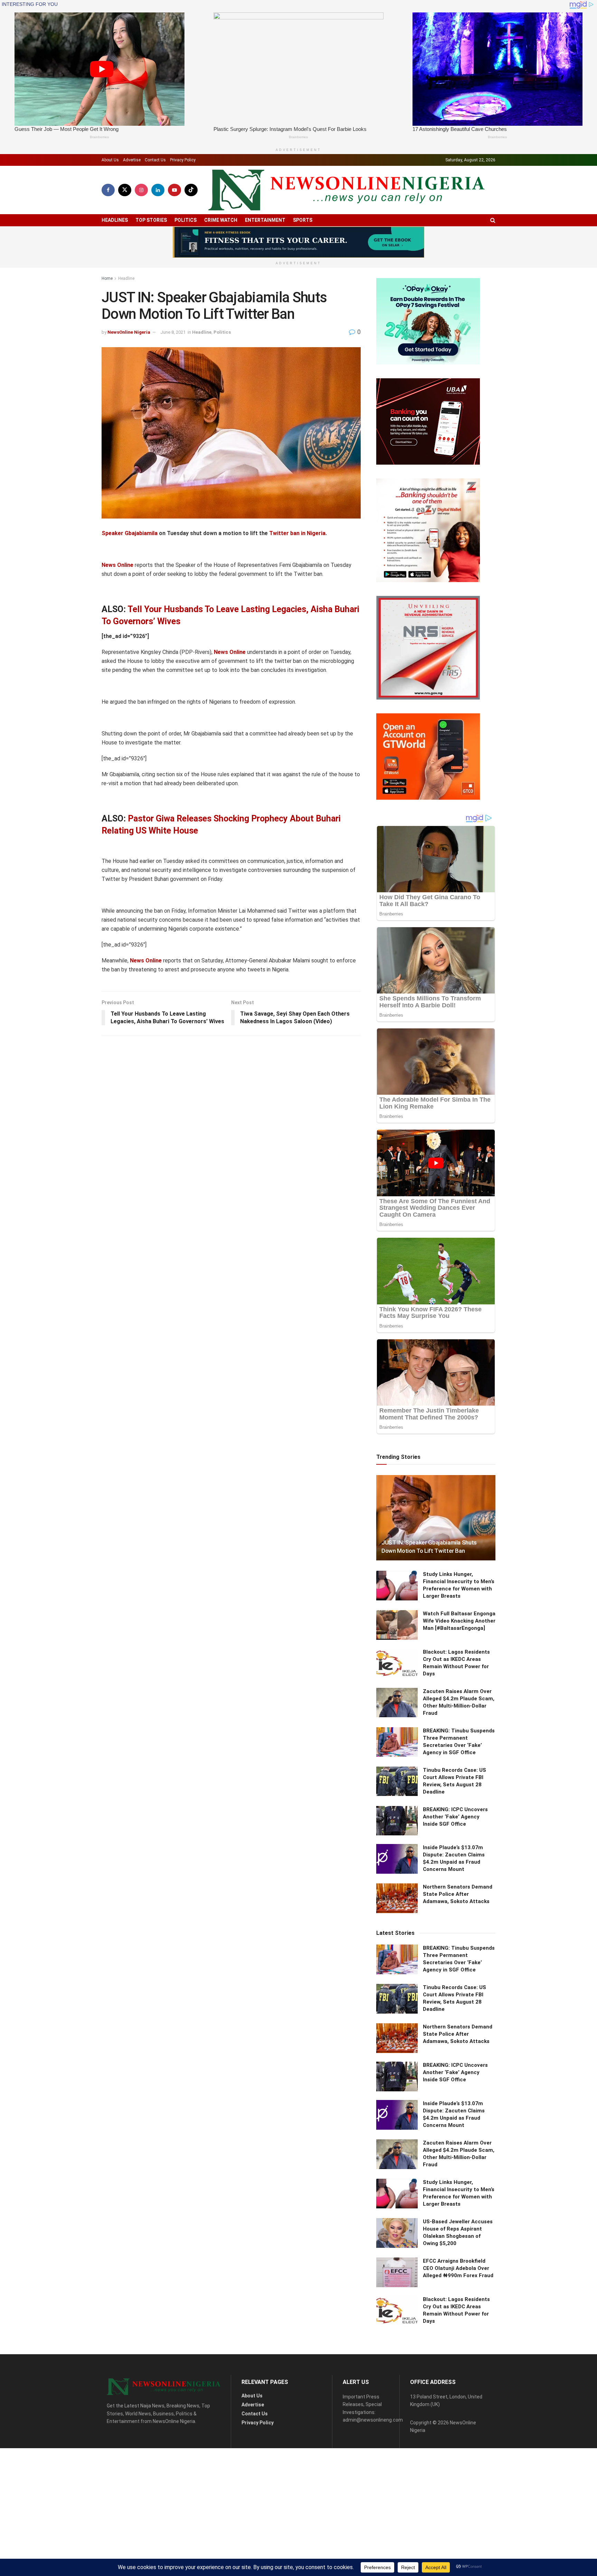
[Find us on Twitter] (125, 190)
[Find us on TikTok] (191, 190)
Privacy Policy (183, 160)
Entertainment (265, 220)
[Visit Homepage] (347, 190)
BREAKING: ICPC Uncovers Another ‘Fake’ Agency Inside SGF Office (455, 1817)
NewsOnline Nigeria (129, 332)
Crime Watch (221, 220)
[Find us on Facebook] (108, 190)
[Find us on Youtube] (174, 190)
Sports (303, 220)
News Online (117, 565)
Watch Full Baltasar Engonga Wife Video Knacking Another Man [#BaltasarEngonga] (459, 1621)
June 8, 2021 (173, 332)
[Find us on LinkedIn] (158, 190)
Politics (186, 220)
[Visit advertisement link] (298, 242)
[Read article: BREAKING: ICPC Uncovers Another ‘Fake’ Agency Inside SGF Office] (397, 1821)
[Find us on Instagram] (141, 190)
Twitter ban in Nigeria (297, 533)
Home (107, 278)
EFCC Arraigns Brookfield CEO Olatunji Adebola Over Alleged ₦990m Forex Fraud (458, 2268)
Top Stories (151, 220)
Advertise (132, 160)
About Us (110, 160)
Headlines (115, 220)
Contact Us (155, 160)
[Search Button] (493, 220)
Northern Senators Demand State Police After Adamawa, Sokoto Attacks (458, 1894)
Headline (126, 278)
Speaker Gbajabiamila (130, 533)
